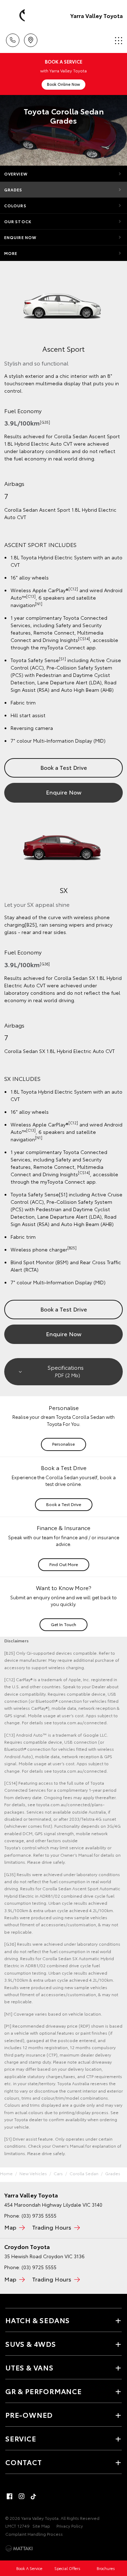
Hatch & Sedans (38, 2320)
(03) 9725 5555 (39, 2267)
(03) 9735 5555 (39, 2215)
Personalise (64, 1444)
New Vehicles (33, 2173)
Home (6, 2173)
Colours (15, 206)
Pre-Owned (29, 2415)
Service (21, 2438)
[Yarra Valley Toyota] (16, 16)
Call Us (13, 38)
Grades (13, 190)
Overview (16, 174)
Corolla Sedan (84, 2173)
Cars (58, 2173)
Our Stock (18, 221)
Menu (117, 38)
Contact (24, 2462)
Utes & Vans (29, 2367)
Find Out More (64, 1564)
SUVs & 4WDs (31, 2344)
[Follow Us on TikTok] (34, 2496)
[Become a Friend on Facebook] (10, 2496)
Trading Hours (52, 2227)
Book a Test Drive (64, 767)
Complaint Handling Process (34, 2534)
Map (10, 2227)
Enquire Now (20, 237)
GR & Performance (44, 2391)
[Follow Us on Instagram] (22, 2496)
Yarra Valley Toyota (96, 15)
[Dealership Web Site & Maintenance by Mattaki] (19, 2548)
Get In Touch (64, 1624)
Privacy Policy (70, 2526)
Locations (31, 38)
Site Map (41, 2526)
